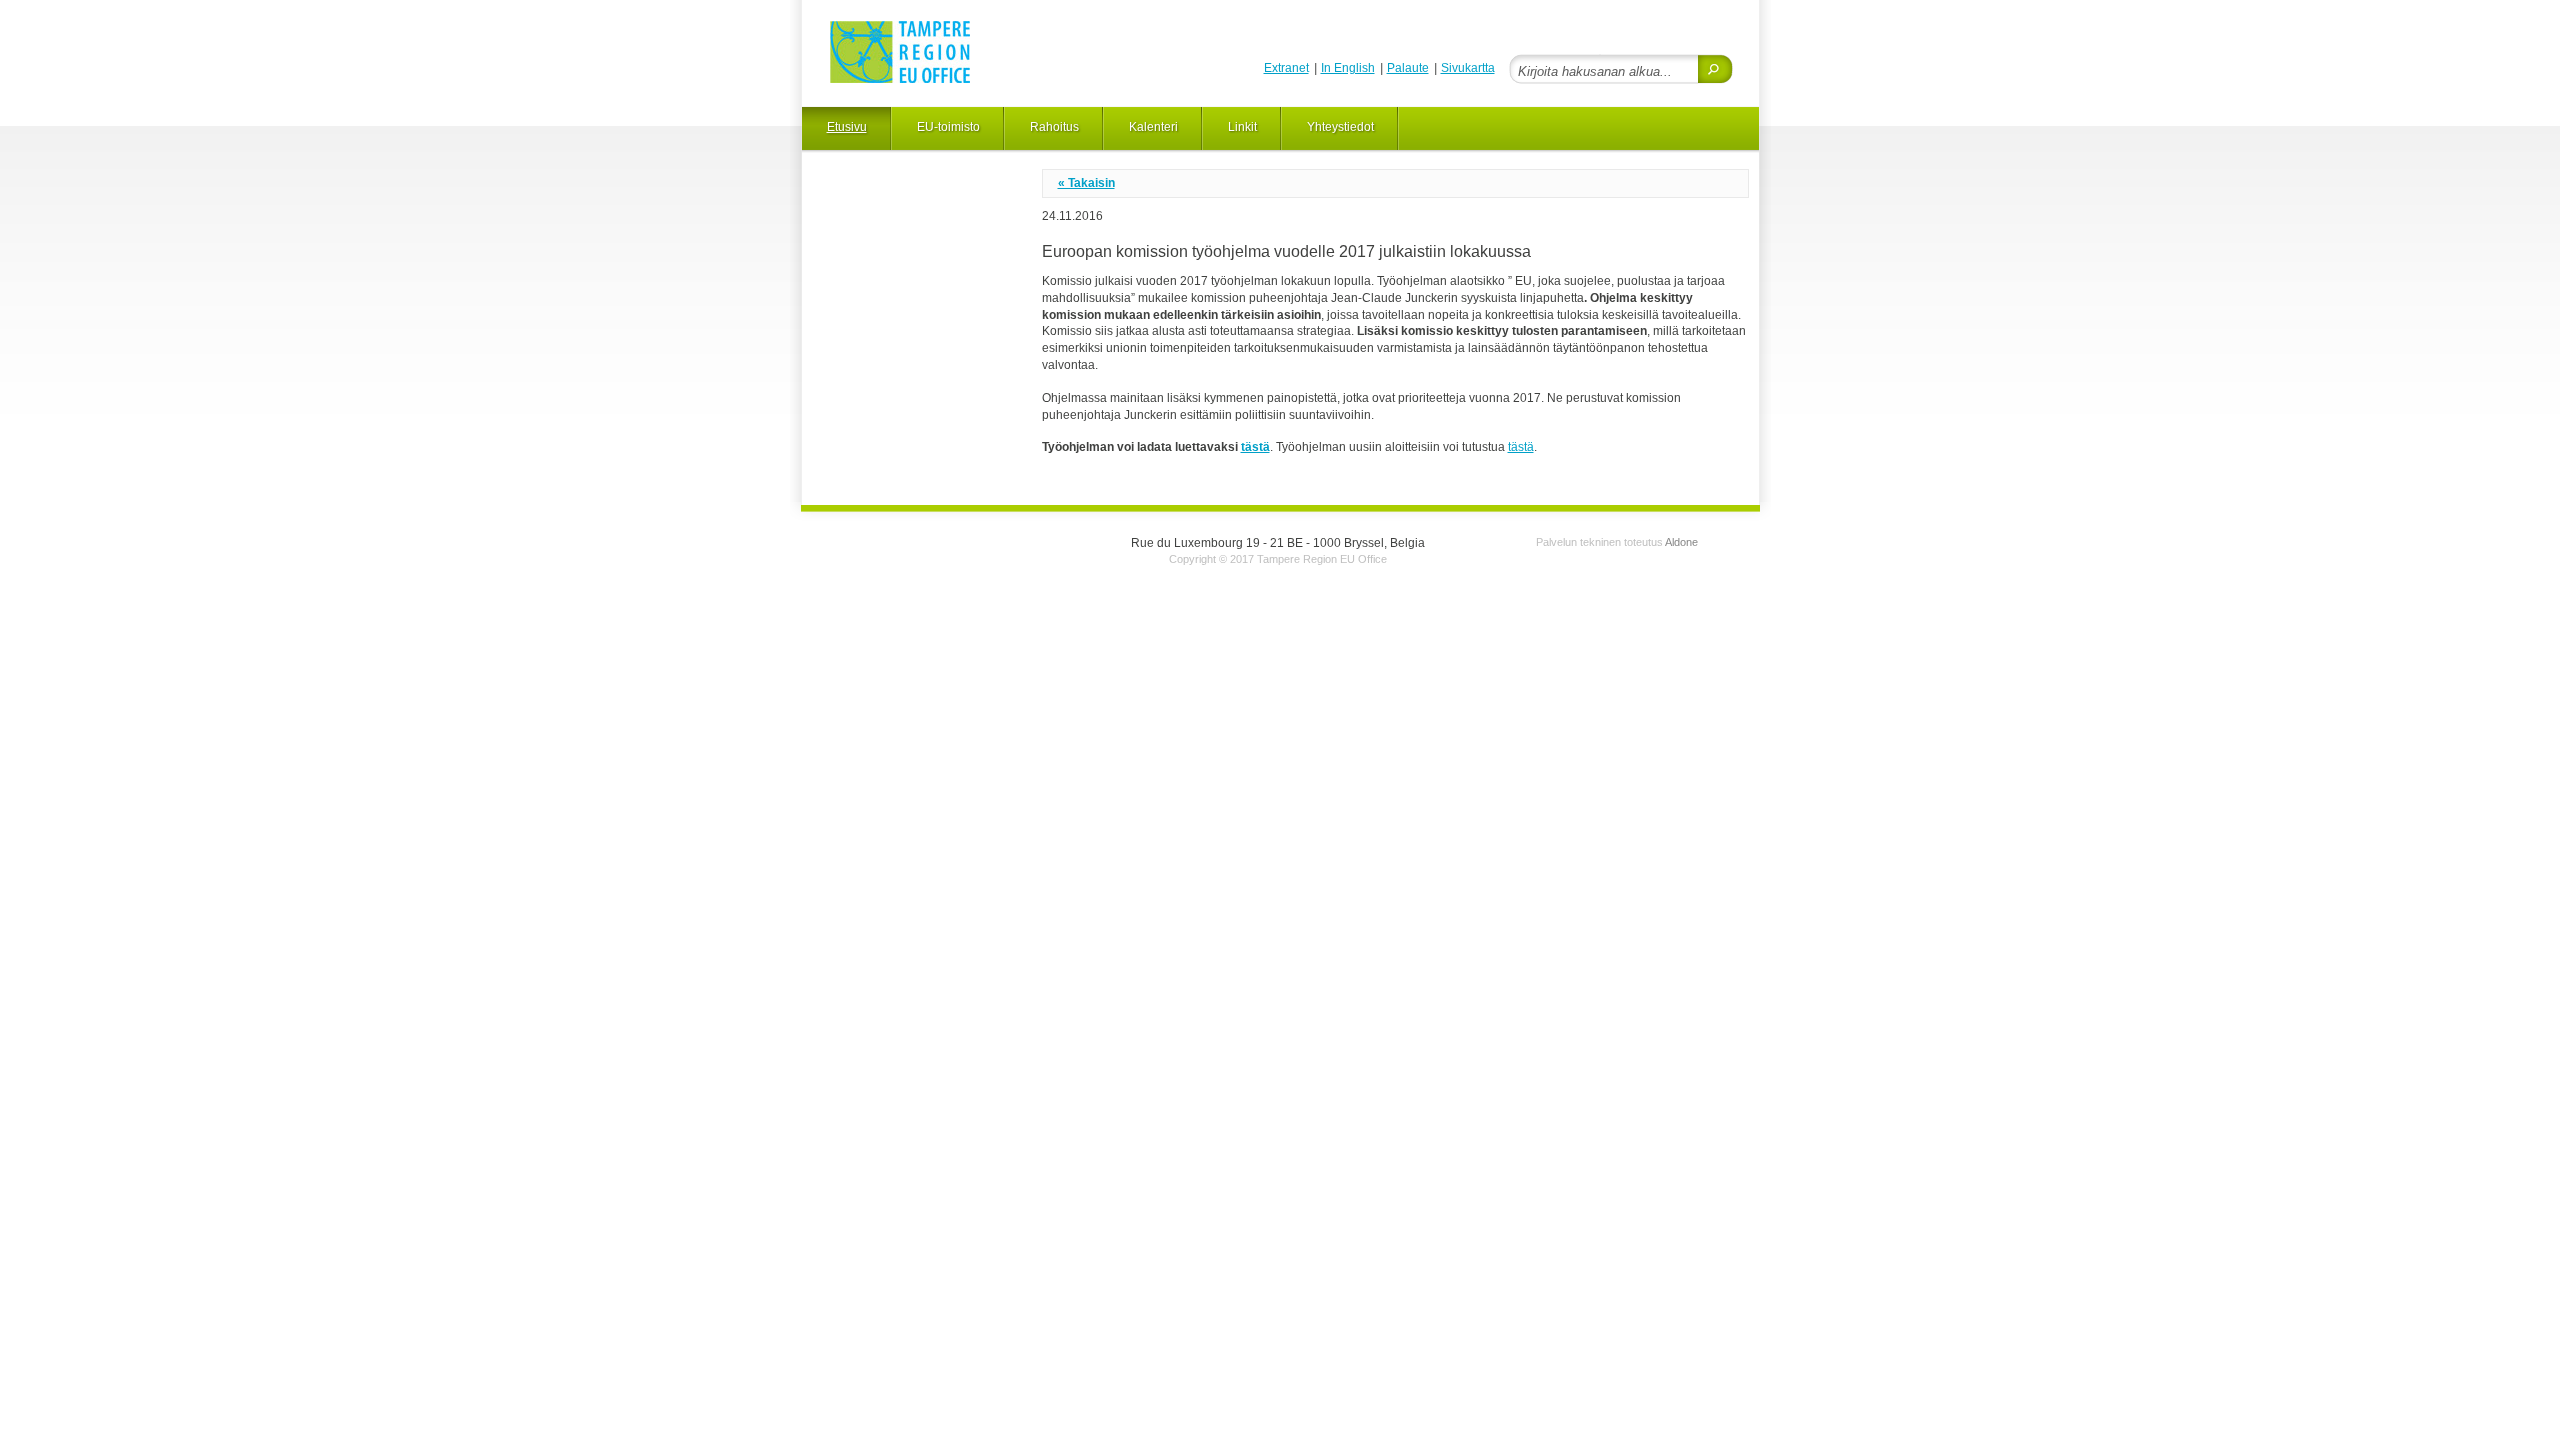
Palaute (1408, 68)
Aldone (1681, 542)
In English (1348, 68)
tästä (1255, 447)
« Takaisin (1086, 183)
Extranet (1286, 68)
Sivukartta (1468, 68)
